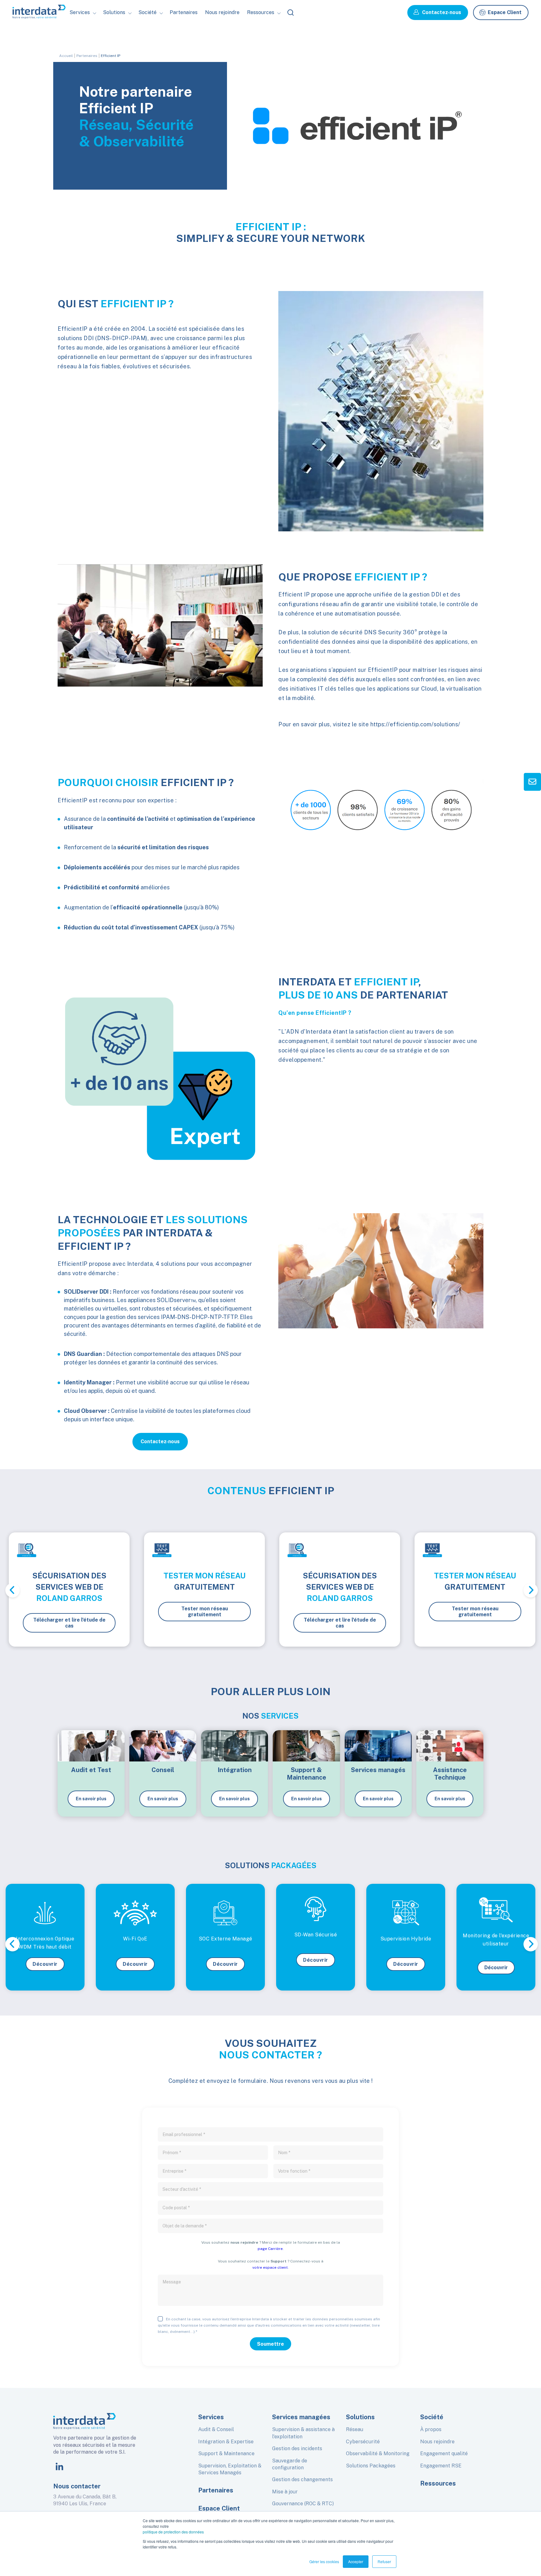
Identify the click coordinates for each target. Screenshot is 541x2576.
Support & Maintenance (226, 2453)
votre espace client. (270, 2267)
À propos (431, 2429)
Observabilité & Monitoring (378, 2453)
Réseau (355, 2429)
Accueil (66, 56)
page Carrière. (271, 2249)
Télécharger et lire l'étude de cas (69, 1623)
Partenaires (184, 12)
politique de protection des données (173, 2532)
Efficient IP (111, 56)
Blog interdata (269, 39)
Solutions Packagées (371, 2466)
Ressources (438, 2483)
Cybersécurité (363, 2442)
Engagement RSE (441, 2466)
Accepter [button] (356, 2561)
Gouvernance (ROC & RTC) (303, 2504)
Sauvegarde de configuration (290, 2464)
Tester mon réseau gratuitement (205, 1612)
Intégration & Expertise (226, 2442)
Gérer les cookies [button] (324, 2561)
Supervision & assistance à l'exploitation (303, 2433)
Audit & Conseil (216, 2429)
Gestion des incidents (297, 2448)
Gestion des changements (302, 2479)
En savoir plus (91, 1799)
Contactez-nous (442, 12)
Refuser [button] (384, 2561)
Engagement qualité (444, 2453)
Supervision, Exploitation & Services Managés (230, 2469)
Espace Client (505, 12)
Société (152, 39)
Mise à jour (285, 2492)
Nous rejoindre (222, 12)
